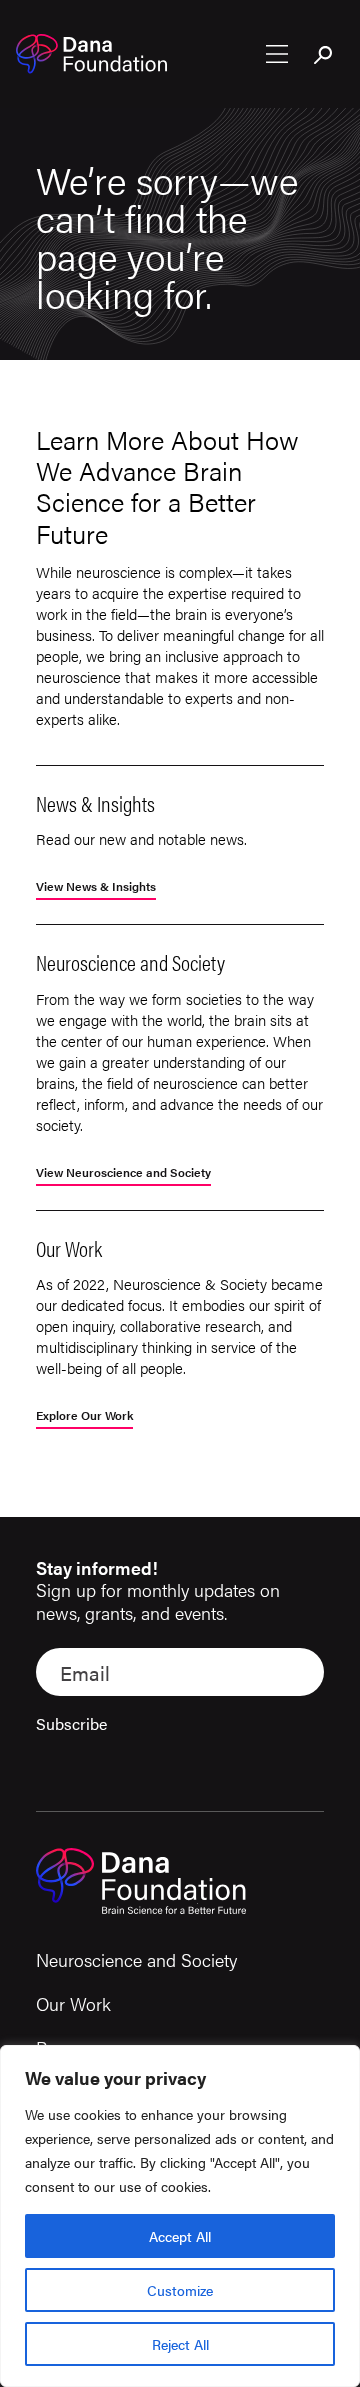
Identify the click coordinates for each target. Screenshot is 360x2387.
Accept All (180, 2236)
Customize (180, 2290)
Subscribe (71, 1723)
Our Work (73, 2003)
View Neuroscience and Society (123, 1173)
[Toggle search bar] (324, 56)
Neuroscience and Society (136, 1959)
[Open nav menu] (277, 54)
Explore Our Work (84, 1416)
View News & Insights (96, 887)
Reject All (180, 2344)
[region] (180, 2216)
